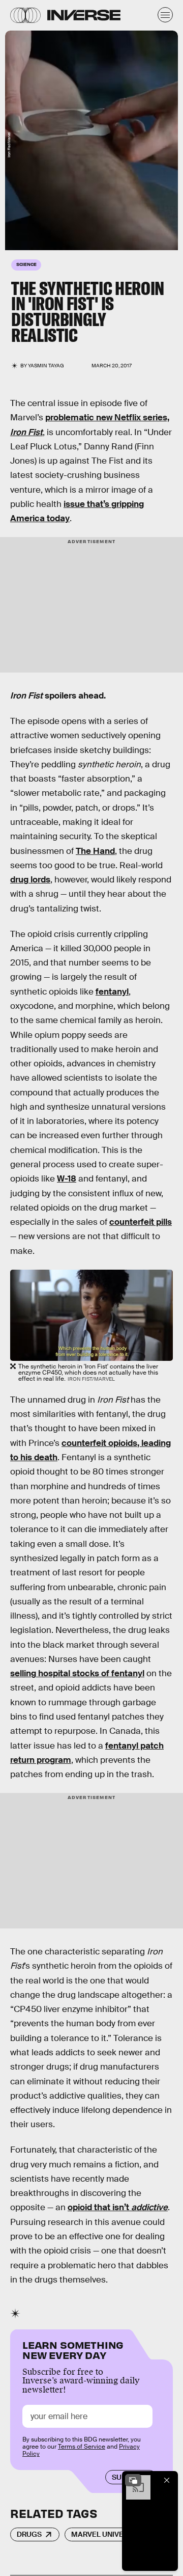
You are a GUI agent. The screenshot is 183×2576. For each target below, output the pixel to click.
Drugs (29, 2534)
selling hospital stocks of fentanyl (77, 1673)
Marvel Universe (104, 2534)
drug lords (30, 880)
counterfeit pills (141, 1222)
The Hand (95, 851)
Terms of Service (82, 2447)
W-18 (67, 1179)
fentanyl (112, 992)
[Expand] (133, 2480)
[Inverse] (84, 15)
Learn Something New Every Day (73, 2349)
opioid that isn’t (118, 2207)
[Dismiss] (167, 2480)
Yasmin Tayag (46, 366)
